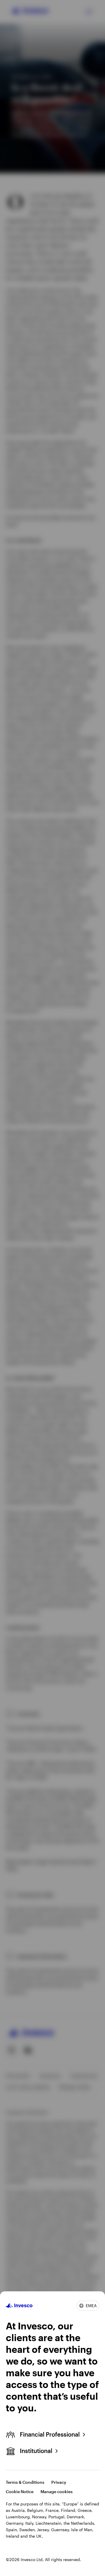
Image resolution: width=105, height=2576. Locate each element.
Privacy (59, 2482)
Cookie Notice (20, 2492)
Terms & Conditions (25, 2482)
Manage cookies (57, 2492)
